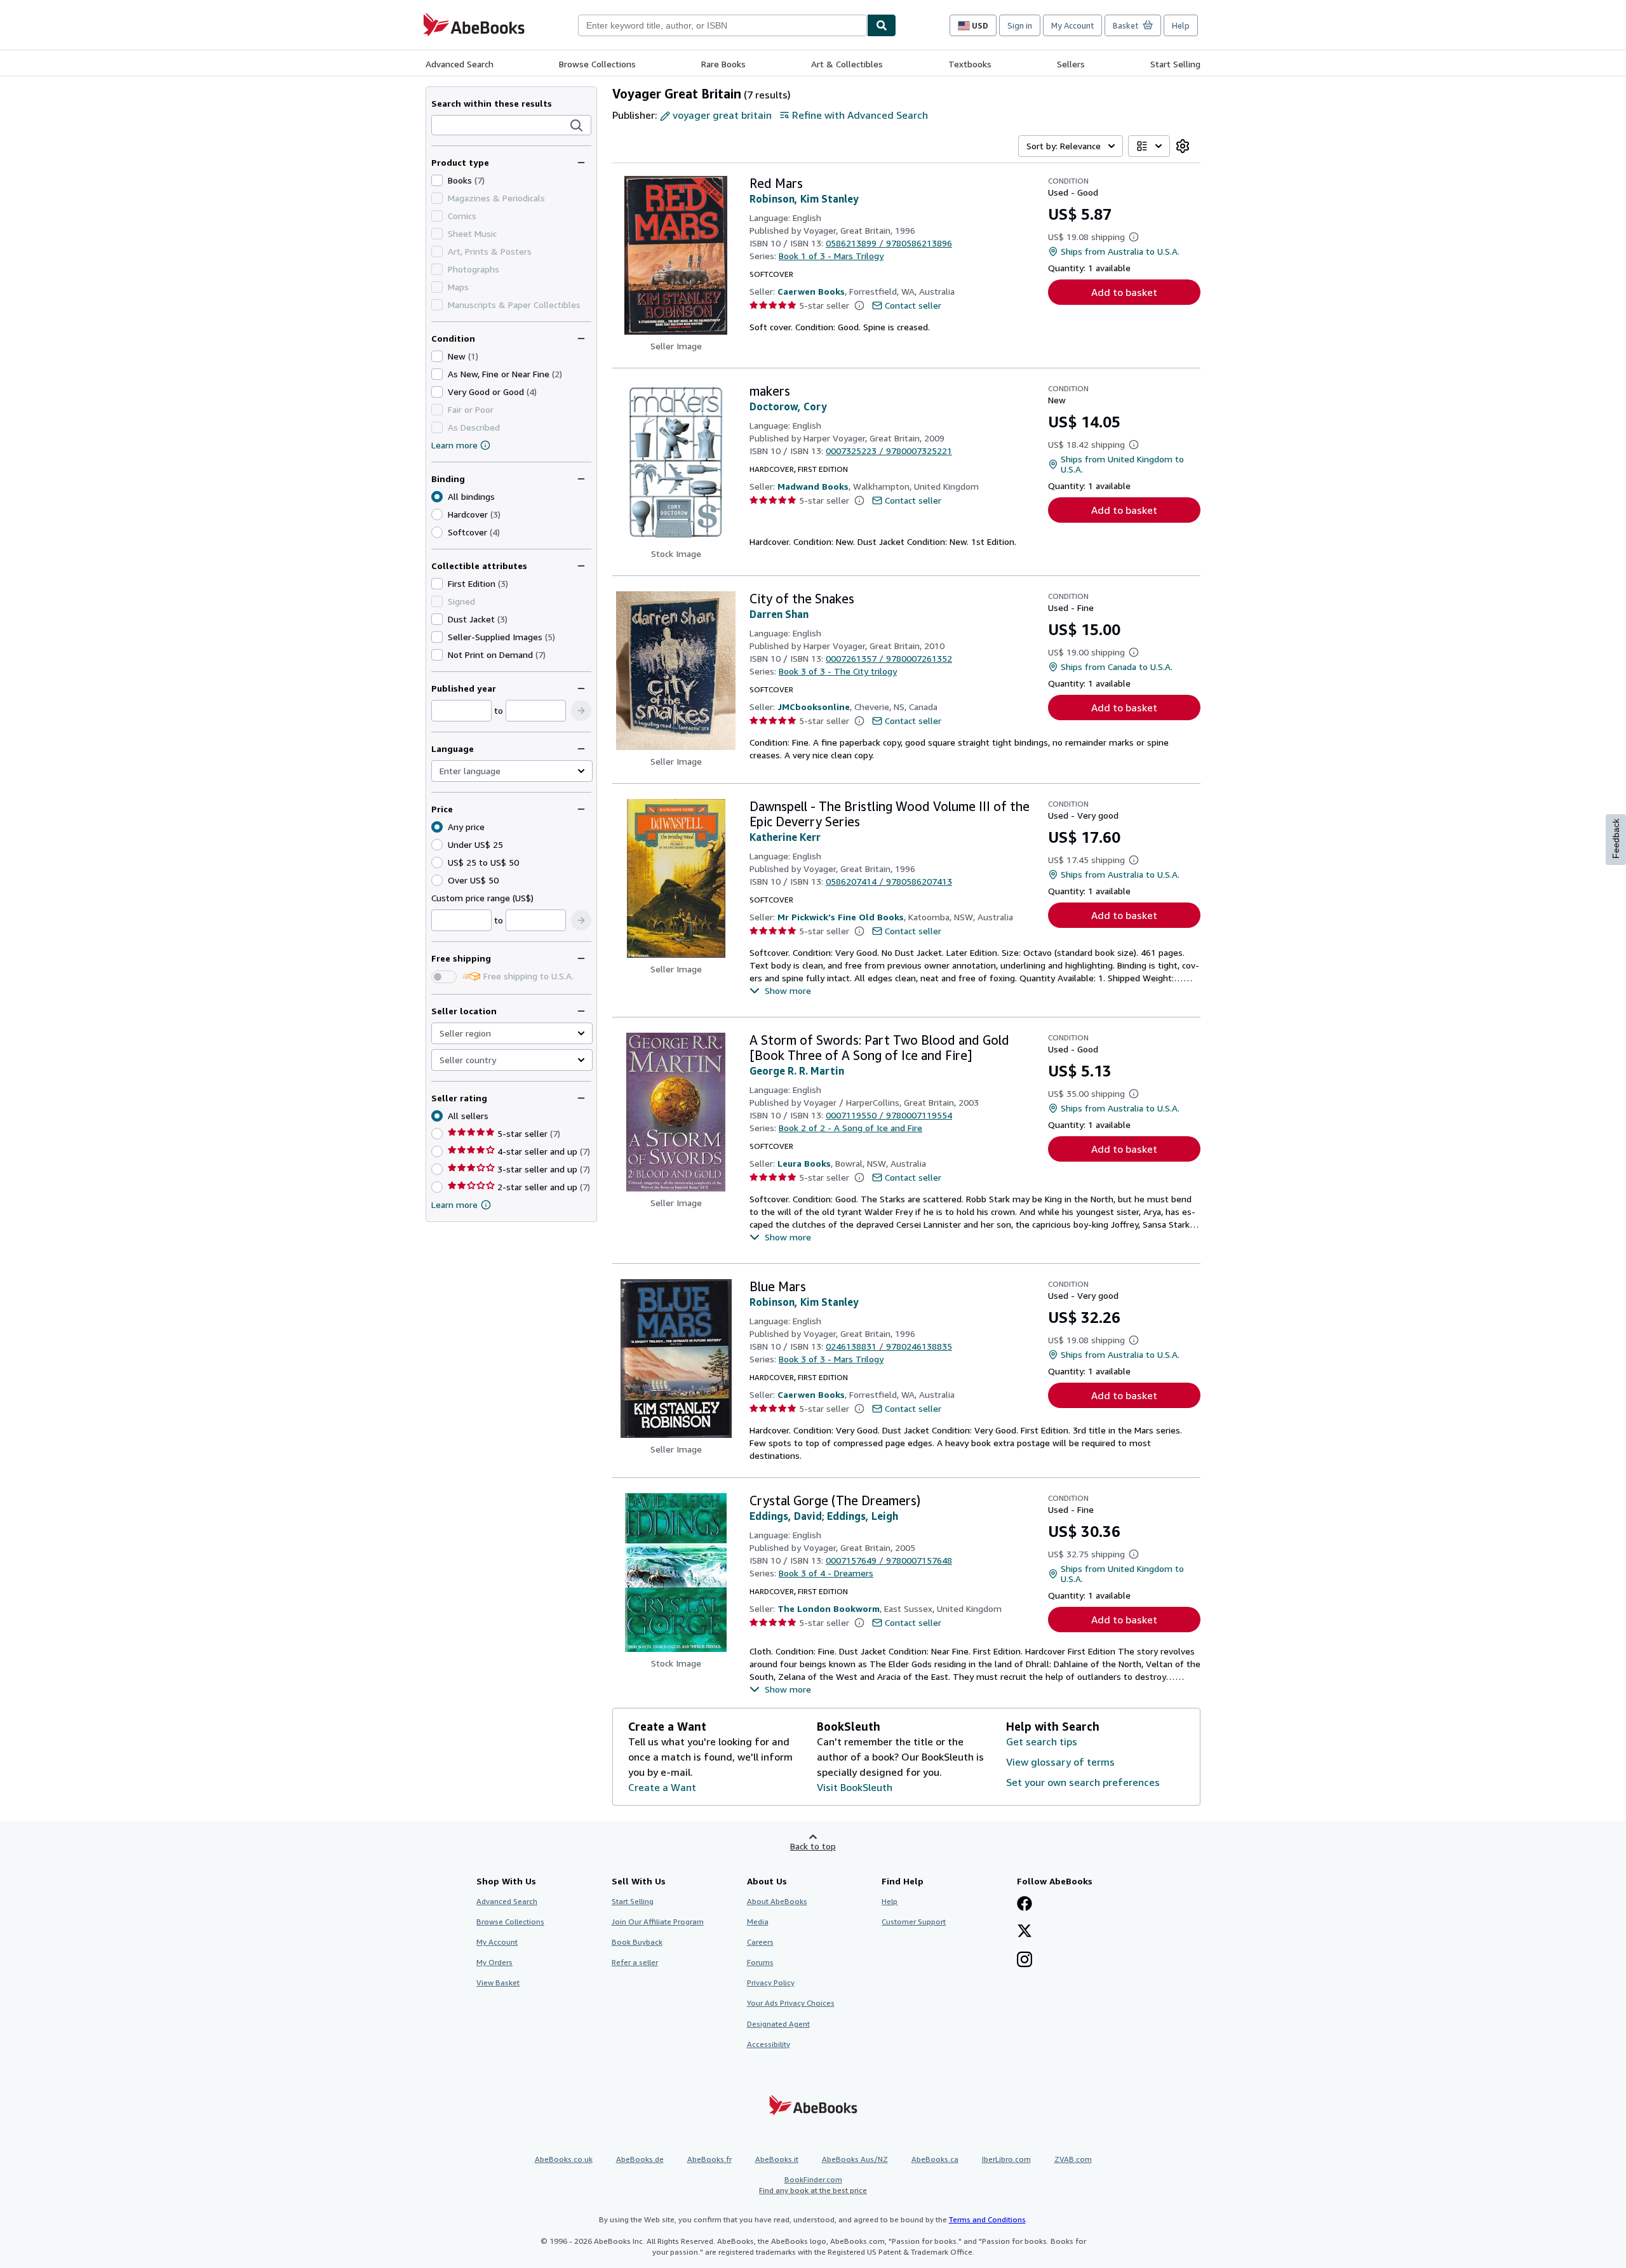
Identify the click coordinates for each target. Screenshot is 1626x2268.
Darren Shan (779, 614)
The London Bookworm (829, 1608)
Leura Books (804, 1163)
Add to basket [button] (1124, 292)
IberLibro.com (1006, 2159)
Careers (760, 1942)
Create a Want (662, 1787)
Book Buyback (637, 1942)
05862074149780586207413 (889, 881)
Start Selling (1175, 64)
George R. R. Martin (797, 1071)
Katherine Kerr (785, 837)
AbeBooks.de (640, 2159)
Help (1181, 25)
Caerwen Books (811, 291)
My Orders (494, 1962)
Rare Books (723, 64)
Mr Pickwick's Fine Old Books (841, 917)
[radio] (437, 514)
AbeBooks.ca (935, 2159)
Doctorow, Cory (788, 406)
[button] (577, 126)
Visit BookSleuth (855, 1787)
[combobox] (722, 25)
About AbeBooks (777, 1901)
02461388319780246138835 (889, 1346)
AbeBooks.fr (709, 2159)
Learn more (454, 445)
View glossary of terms (1060, 1762)
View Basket (498, 1983)
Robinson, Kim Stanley (804, 199)
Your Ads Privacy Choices (791, 2003)
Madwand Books (813, 486)
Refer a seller (635, 1962)
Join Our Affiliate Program (658, 1922)
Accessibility (769, 2044)
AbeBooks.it (777, 2159)
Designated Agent (778, 2024)
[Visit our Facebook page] (1025, 1905)
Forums (760, 1962)
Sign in (1020, 25)
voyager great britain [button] (722, 115)
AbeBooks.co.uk (564, 2159)
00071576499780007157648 (889, 1560)
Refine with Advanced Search (860, 115)
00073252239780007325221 (889, 451)
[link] (1183, 146)
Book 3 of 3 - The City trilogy (838, 671)
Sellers (1071, 64)
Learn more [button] (454, 1204)
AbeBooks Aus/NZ (855, 2159)
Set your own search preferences (1083, 1782)
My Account (1072, 25)
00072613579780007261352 (889, 658)
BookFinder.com (813, 2185)
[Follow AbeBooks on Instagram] (1025, 1961)
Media (758, 1922)
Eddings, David (786, 1516)
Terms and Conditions (987, 2219)
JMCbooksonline (814, 707)
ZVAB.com (1073, 2159)
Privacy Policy (771, 1983)
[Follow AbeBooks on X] (1025, 1932)
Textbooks (970, 64)
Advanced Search (460, 64)
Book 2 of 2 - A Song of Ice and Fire (850, 1128)
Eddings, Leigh (863, 1516)
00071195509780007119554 (889, 1115)
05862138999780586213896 (889, 243)
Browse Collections (597, 64)
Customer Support (914, 1922)
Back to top (813, 1846)
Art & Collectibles (847, 64)
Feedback (1616, 839)
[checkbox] (437, 180)
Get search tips (1042, 1741)
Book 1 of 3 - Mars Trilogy (831, 256)
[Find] (882, 25)
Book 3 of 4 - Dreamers (826, 1573)
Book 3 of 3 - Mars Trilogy (831, 1359)
